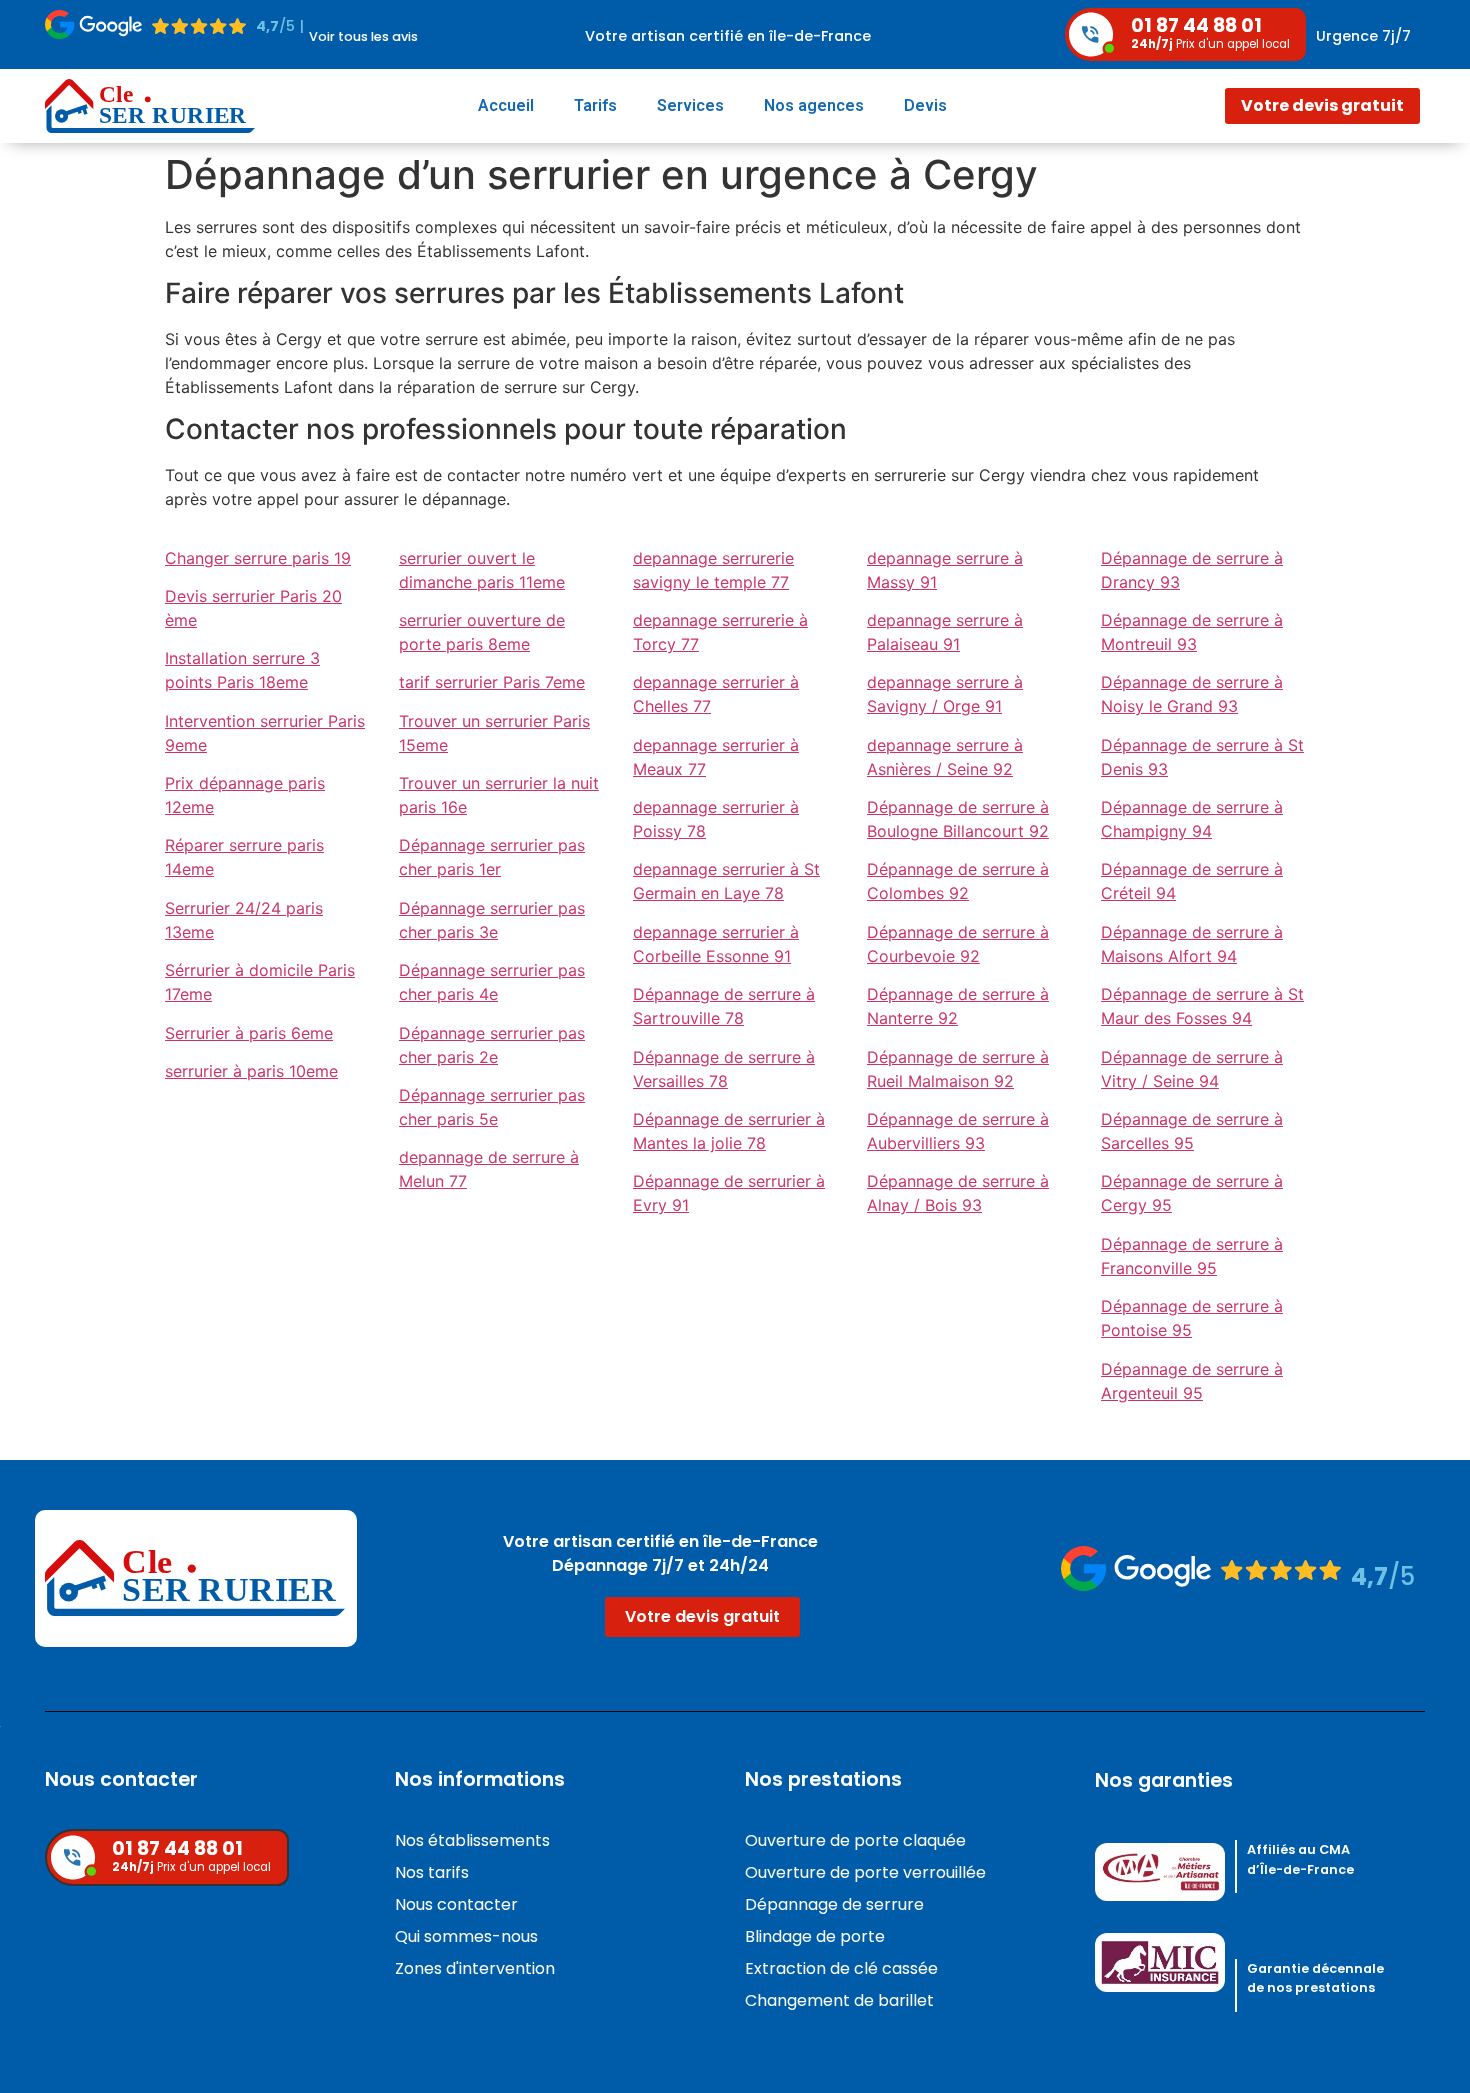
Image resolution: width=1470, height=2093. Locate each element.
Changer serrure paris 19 (258, 558)
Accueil (506, 105)
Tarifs (595, 105)
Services (690, 105)
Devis (925, 105)
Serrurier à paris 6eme (249, 1033)
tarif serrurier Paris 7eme (492, 682)
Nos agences (814, 105)
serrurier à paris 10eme (251, 1071)
